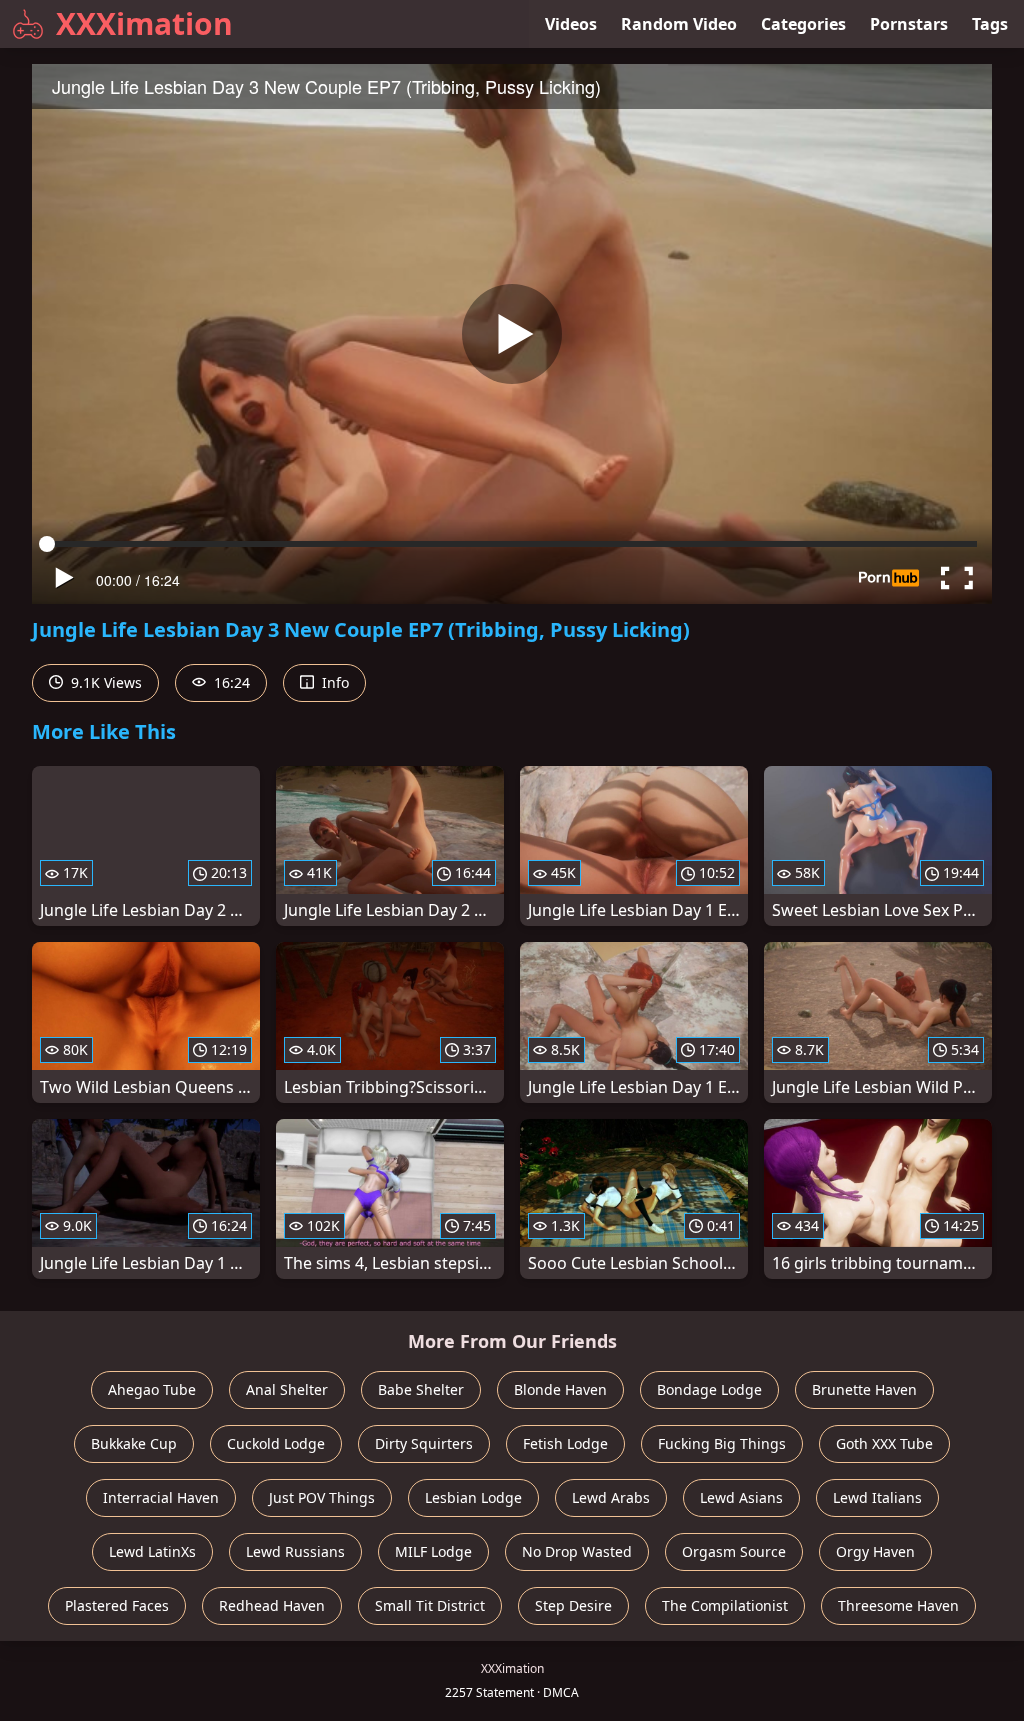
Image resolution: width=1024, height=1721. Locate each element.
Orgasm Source (734, 1551)
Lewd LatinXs (152, 1551)
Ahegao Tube (152, 1389)
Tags (990, 24)
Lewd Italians (877, 1497)
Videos (571, 24)
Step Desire (573, 1605)
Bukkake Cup (134, 1443)
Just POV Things (322, 1497)
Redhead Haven (272, 1605)
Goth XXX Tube (884, 1443)
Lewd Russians (295, 1551)
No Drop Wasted (577, 1551)
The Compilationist (725, 1605)
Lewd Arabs (611, 1497)
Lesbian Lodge (473, 1497)
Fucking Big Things (722, 1443)
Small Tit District (430, 1605)
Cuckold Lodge (276, 1443)
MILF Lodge (433, 1551)
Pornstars (909, 24)
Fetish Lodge (565, 1443)
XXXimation (144, 23)
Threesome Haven (898, 1605)
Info (333, 682)
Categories (803, 24)
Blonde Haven (560, 1389)
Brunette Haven (864, 1389)
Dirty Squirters (424, 1443)
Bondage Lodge (709, 1389)
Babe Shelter (421, 1389)
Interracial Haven (161, 1497)
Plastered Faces (117, 1605)
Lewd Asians (741, 1497)
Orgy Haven (875, 1551)
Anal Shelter (287, 1389)
